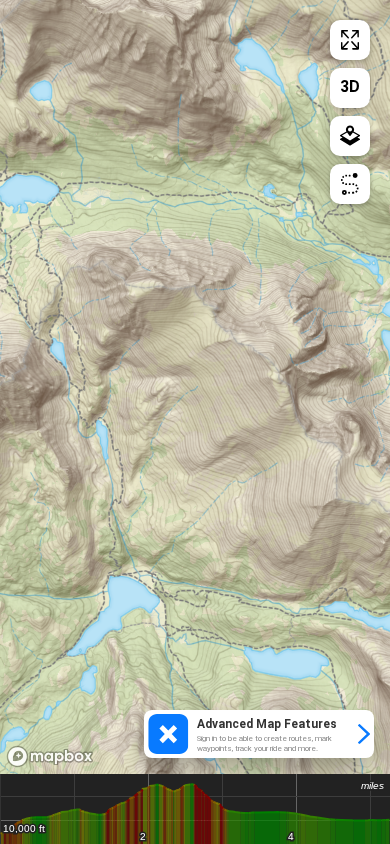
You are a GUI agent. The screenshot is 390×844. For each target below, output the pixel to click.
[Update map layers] (350, 136)
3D (350, 86)
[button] (259, 734)
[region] (195, 387)
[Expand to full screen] (350, 40)
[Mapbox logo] (50, 756)
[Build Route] (350, 184)
